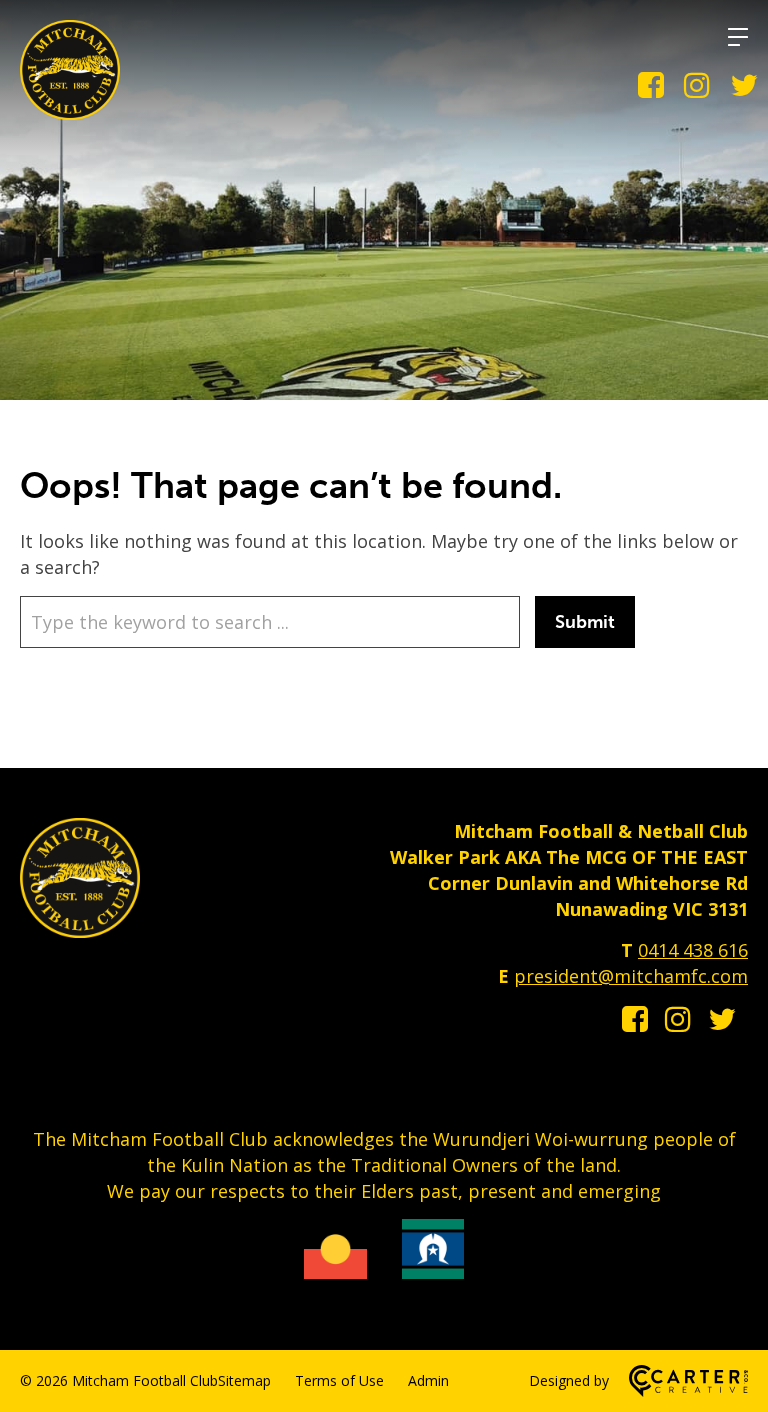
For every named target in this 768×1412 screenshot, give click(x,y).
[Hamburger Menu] (738, 37)
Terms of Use (339, 1380)
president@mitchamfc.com (631, 976)
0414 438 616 (693, 950)
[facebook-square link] (651, 85)
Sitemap (244, 1380)
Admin (428, 1380)
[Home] (80, 931)
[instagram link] (697, 85)
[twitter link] (744, 85)
